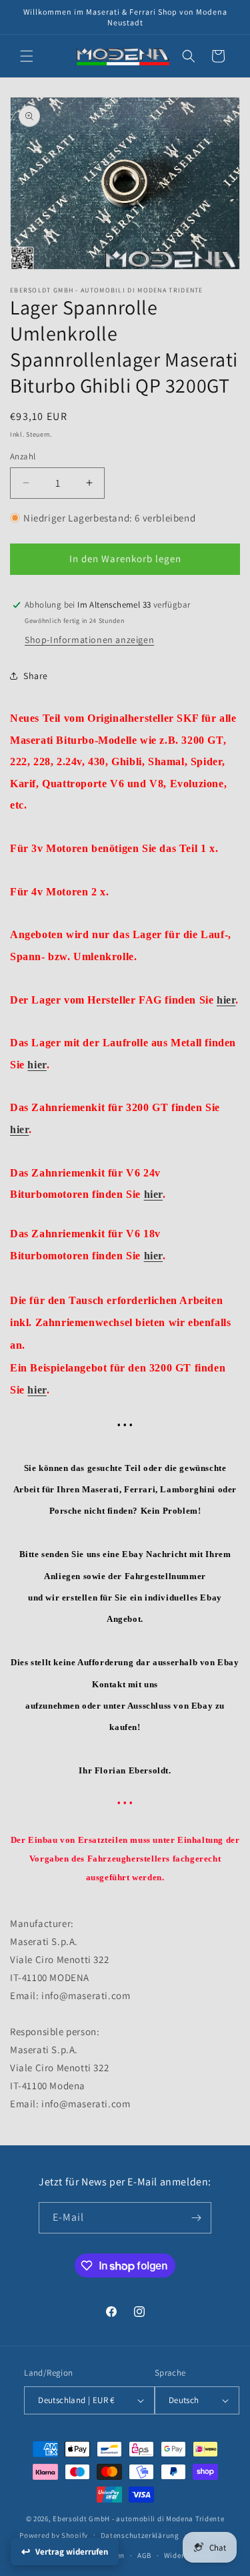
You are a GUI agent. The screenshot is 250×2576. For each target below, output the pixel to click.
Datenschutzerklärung (140, 2535)
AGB (144, 2555)
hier (226, 1000)
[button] (27, 56)
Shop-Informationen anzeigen (89, 640)
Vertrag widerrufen (72, 2552)
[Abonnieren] (196, 2218)
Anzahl (23, 456)
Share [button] (36, 676)
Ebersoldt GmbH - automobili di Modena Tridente (138, 2519)
